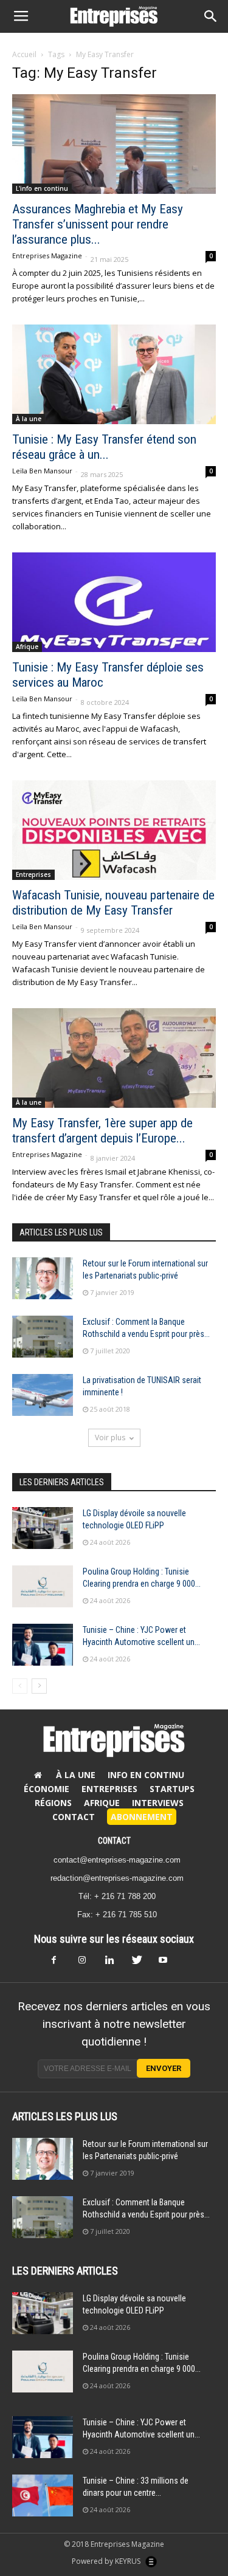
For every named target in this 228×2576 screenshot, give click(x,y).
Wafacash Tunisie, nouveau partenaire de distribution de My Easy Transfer (113, 903)
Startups (172, 1789)
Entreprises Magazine (47, 256)
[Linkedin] (114, 1963)
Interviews (158, 1803)
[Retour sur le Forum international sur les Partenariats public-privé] (43, 1278)
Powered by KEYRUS (107, 2561)
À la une (29, 419)
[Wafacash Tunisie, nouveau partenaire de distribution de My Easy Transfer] (114, 830)
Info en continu (146, 1775)
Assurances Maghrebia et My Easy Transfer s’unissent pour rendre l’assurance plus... (98, 224)
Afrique (27, 647)
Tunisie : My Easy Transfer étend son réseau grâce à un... (104, 447)
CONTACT (114, 1841)
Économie (47, 1789)
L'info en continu (42, 188)
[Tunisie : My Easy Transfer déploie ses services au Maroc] (114, 602)
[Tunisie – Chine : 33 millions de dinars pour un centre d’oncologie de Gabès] (43, 2495)
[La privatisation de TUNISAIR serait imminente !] (43, 1395)
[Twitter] (141, 1963)
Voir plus (110, 1437)
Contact (74, 1817)
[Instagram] (88, 1963)
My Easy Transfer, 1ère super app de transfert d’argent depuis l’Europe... (102, 1131)
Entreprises (33, 874)
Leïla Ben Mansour (42, 471)
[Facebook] (61, 1963)
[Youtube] (168, 1963)
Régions (53, 1803)
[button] (211, 16)
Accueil (24, 54)
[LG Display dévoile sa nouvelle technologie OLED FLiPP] (43, 1528)
